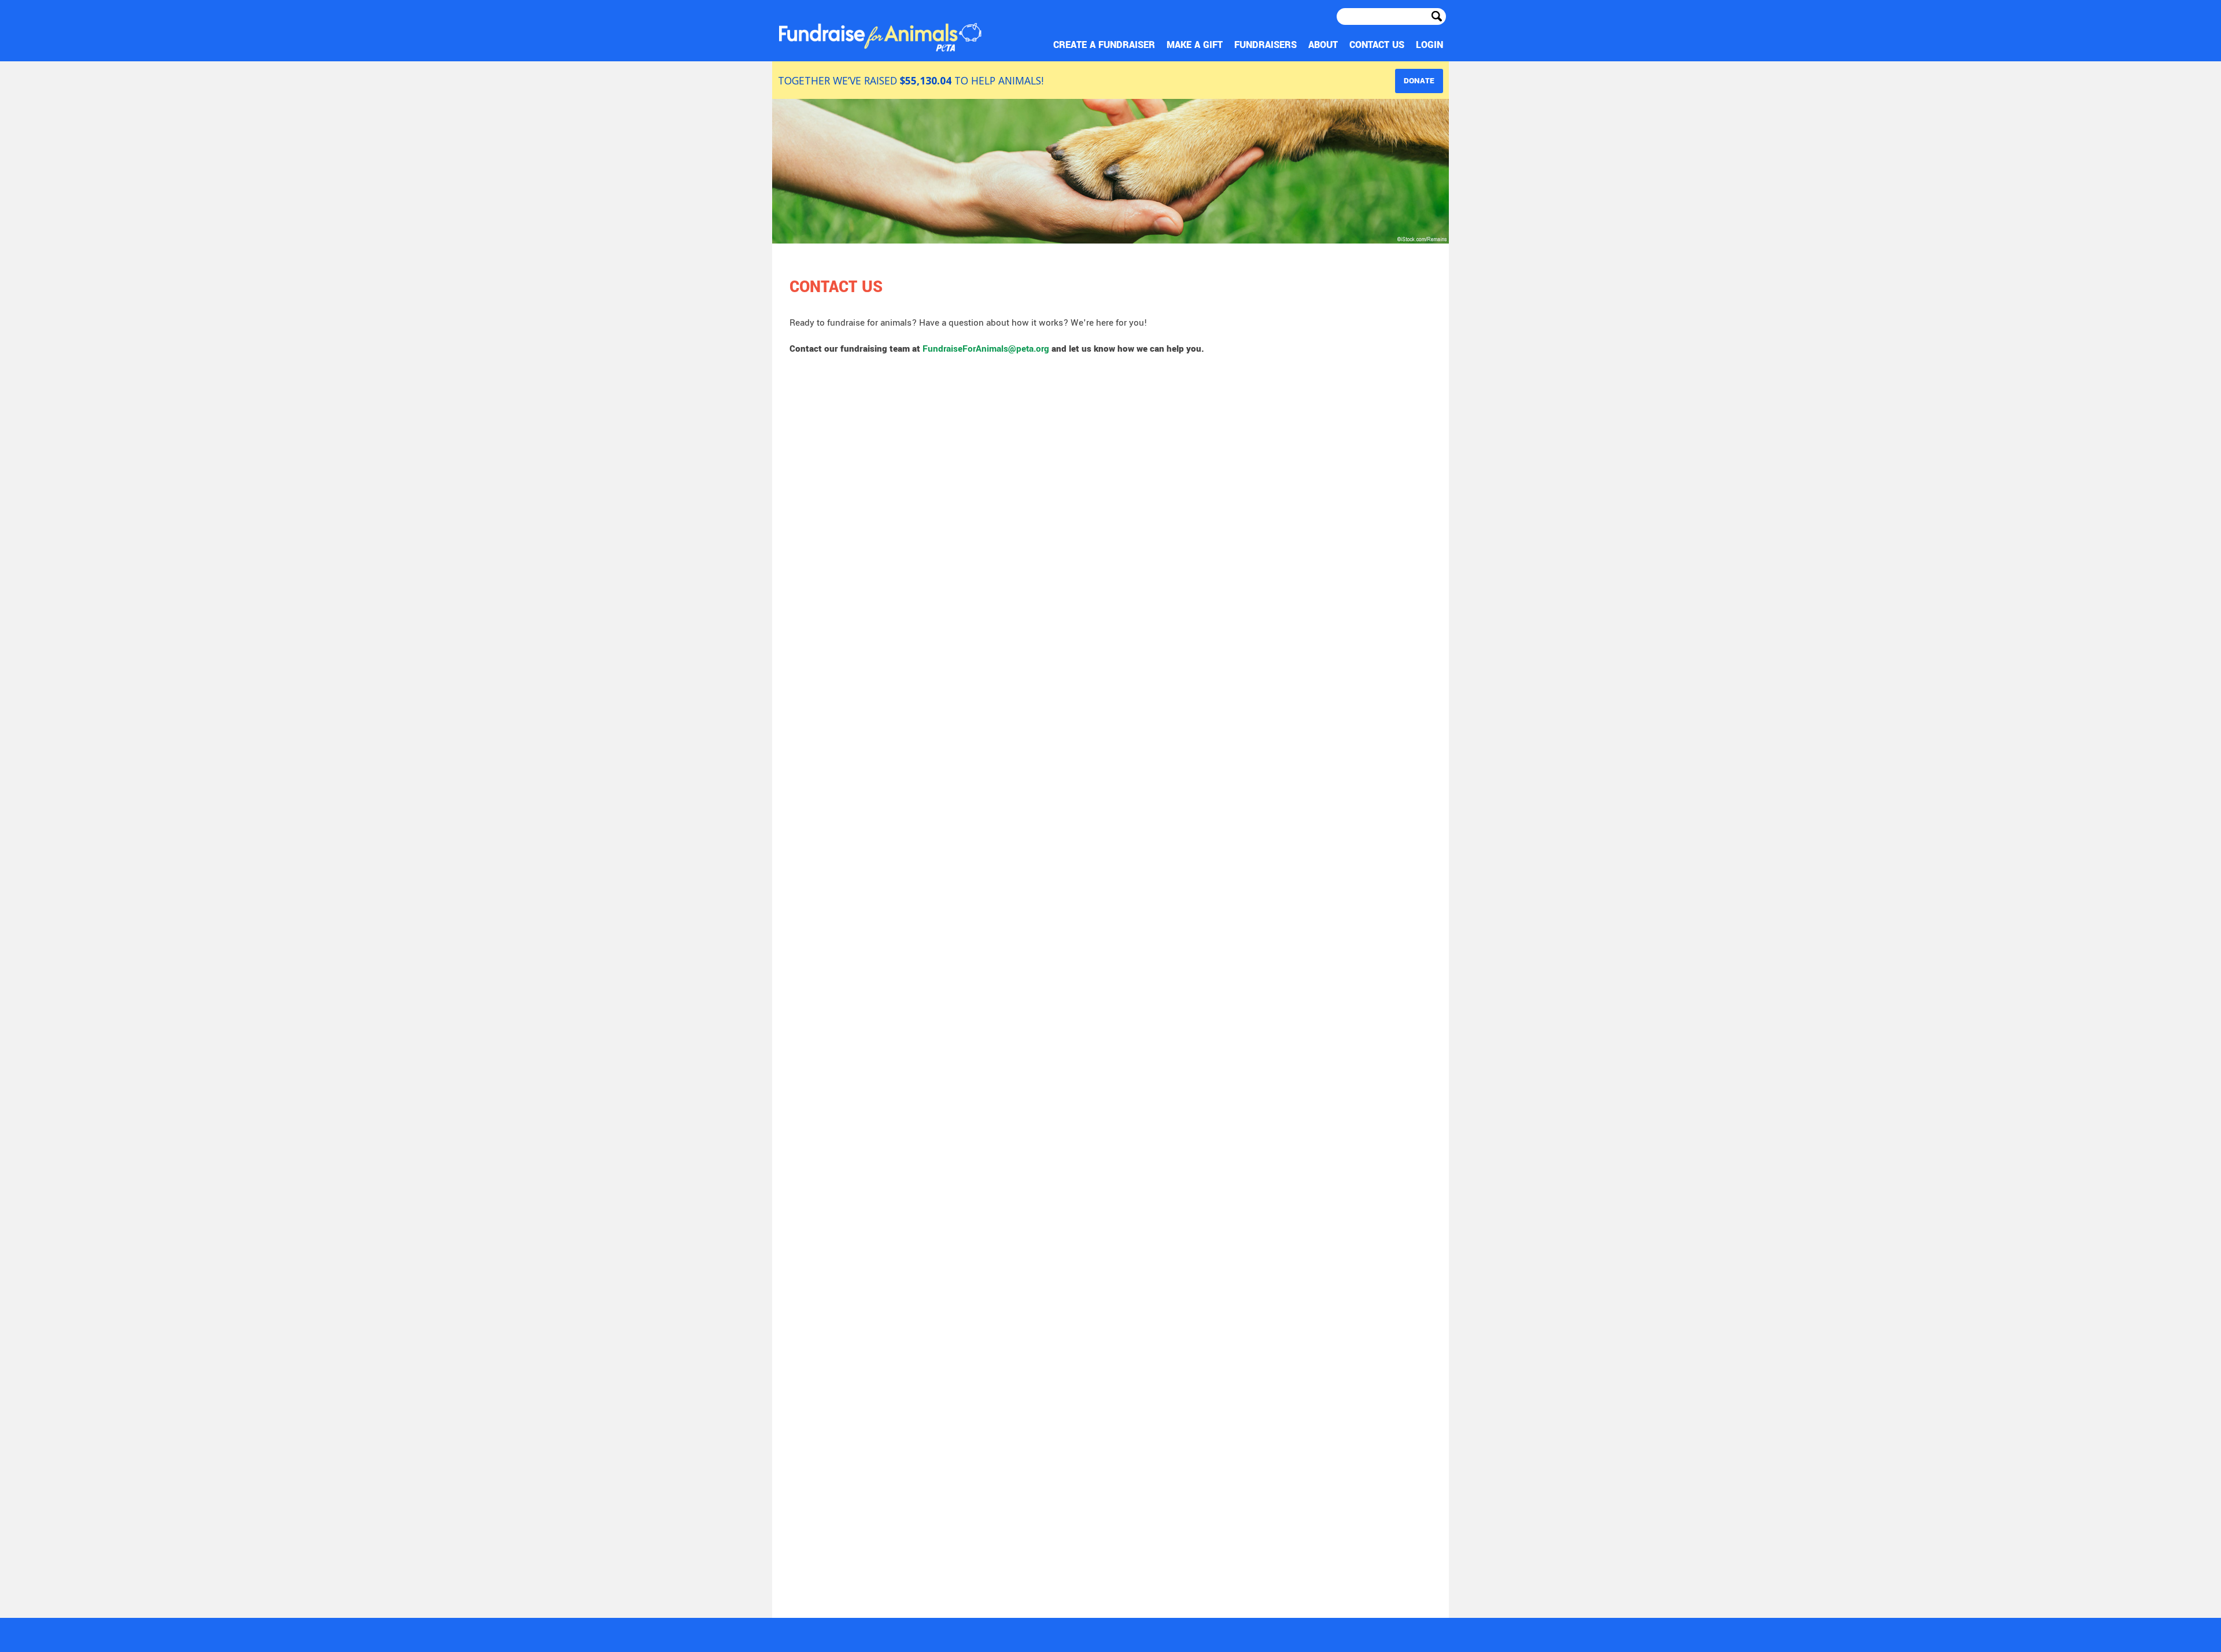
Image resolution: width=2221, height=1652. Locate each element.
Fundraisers (1327, 45)
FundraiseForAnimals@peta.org (986, 349)
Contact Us (1401, 45)
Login (1436, 45)
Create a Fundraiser (1225, 45)
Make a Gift (1282, 45)
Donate (1419, 81)
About (1365, 45)
